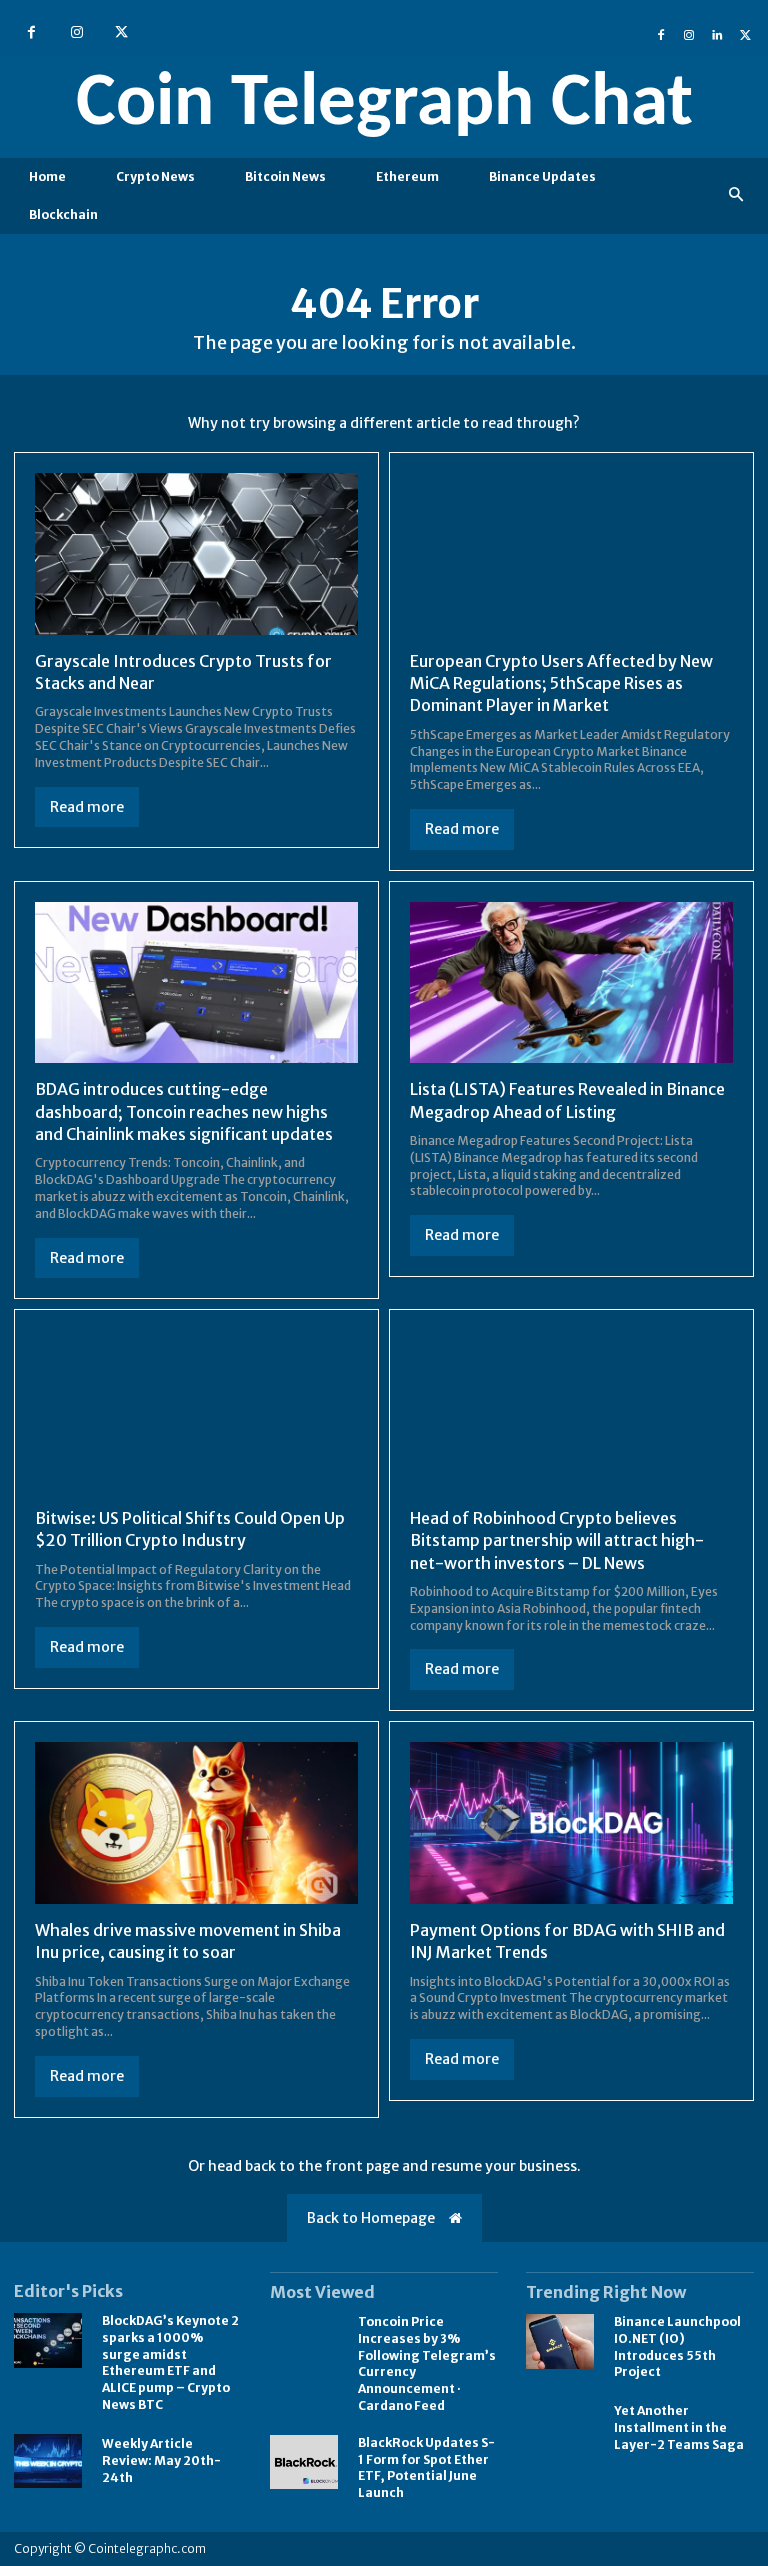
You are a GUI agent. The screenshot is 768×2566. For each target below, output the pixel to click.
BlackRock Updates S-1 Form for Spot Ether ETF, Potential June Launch (426, 2467)
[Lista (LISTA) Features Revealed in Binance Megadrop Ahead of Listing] (571, 983)
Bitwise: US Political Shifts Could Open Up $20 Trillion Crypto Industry (190, 1529)
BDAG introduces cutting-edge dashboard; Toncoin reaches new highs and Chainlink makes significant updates (184, 1111)
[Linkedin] (717, 33)
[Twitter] (121, 32)
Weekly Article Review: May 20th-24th (161, 2460)
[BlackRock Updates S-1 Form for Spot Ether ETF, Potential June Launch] (304, 2462)
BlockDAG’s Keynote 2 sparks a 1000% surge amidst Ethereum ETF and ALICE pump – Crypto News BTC (170, 2362)
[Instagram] (76, 32)
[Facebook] (31, 32)
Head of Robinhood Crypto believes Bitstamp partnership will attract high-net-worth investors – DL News (557, 1540)
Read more (87, 807)
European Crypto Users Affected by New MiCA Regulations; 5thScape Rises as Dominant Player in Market (561, 683)
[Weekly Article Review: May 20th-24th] (48, 2461)
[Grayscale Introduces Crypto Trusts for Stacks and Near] (196, 554)
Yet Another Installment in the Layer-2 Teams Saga (679, 2427)
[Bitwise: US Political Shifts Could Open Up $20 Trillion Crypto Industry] (196, 1411)
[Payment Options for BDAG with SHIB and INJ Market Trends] (571, 1823)
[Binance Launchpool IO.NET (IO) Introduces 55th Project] (560, 2341)
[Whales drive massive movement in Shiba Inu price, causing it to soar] (196, 1823)
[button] (736, 195)
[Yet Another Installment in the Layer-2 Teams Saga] (560, 2428)
